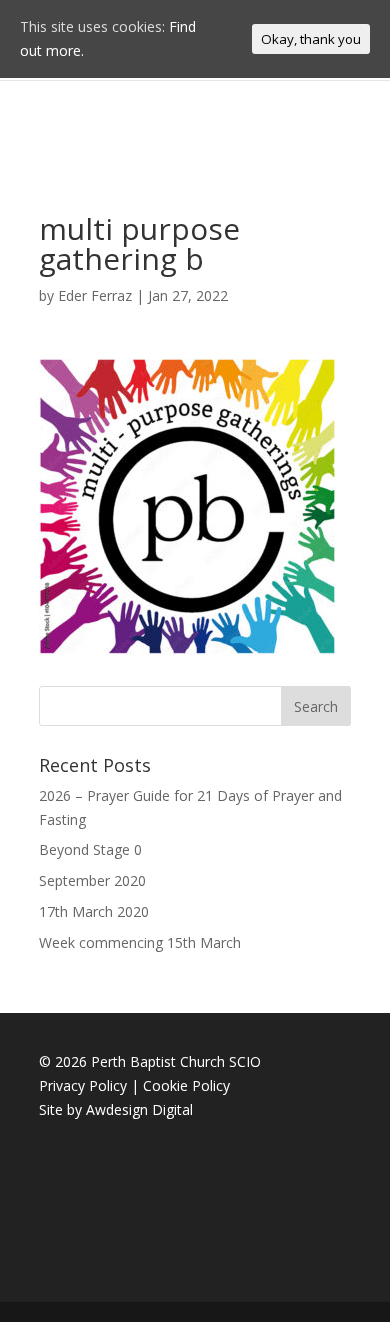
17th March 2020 (94, 911)
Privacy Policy (83, 1085)
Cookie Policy (186, 1085)
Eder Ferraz (95, 295)
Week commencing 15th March (140, 942)
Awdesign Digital (139, 1109)
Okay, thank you (311, 39)
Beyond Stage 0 (90, 849)
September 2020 (92, 880)
